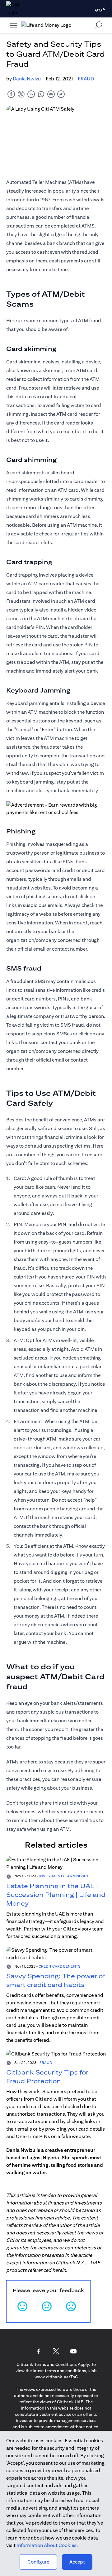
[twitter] (21, 94)
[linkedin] (31, 94)
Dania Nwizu (27, 79)
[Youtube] (73, 2351)
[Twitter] (56, 2351)
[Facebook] (39, 2351)
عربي (100, 9)
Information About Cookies (47, 2545)
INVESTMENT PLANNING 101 (64, 1876)
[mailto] (51, 94)
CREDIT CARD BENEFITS (59, 1966)
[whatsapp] (41, 94)
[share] (61, 94)
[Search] (98, 25)
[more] (14, 25)
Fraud (86, 79)
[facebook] (11, 94)
